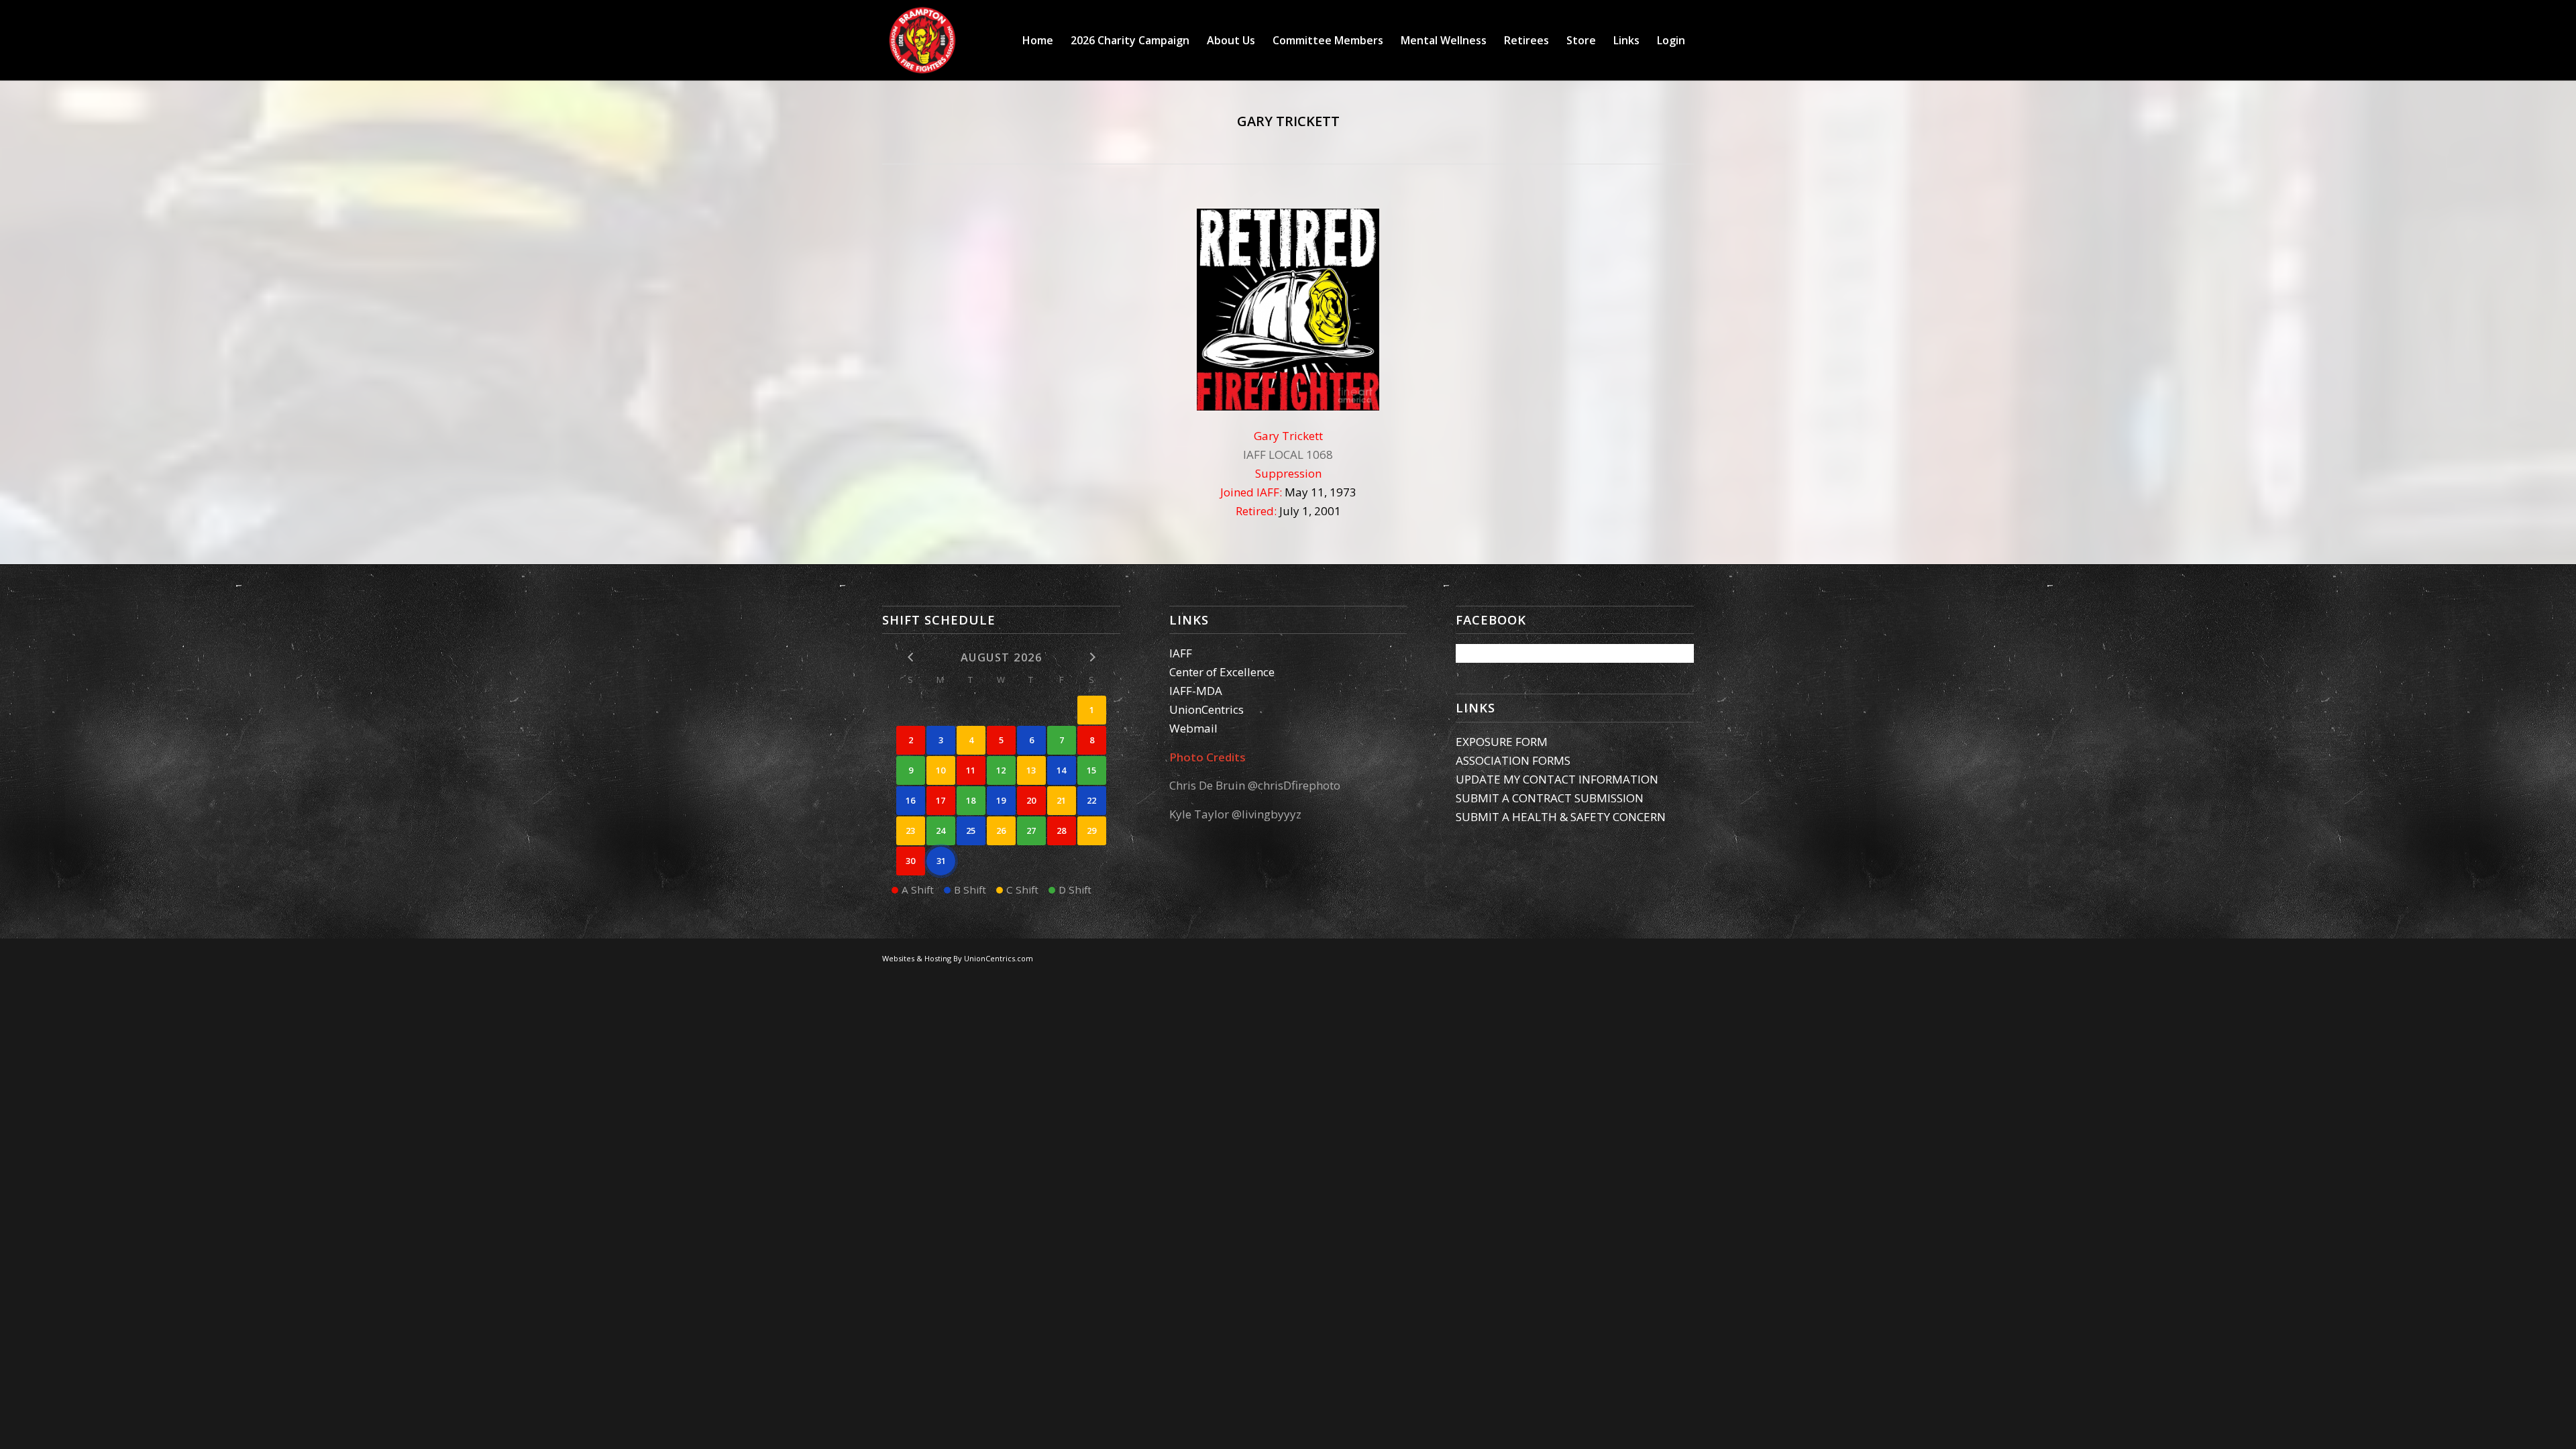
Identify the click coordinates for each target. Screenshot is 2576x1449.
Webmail (1193, 728)
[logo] (922, 40)
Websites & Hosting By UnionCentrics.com (958, 958)
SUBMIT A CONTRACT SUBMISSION (1550, 798)
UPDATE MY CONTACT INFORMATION (1557, 779)
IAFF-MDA (1196, 691)
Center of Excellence (1222, 672)
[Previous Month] (911, 656)
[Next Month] (1092, 656)
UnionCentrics (1206, 709)
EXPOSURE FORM (1502, 742)
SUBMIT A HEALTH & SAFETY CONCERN (1561, 817)
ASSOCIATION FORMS (1513, 760)
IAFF (1181, 653)
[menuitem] (1038, 40)
